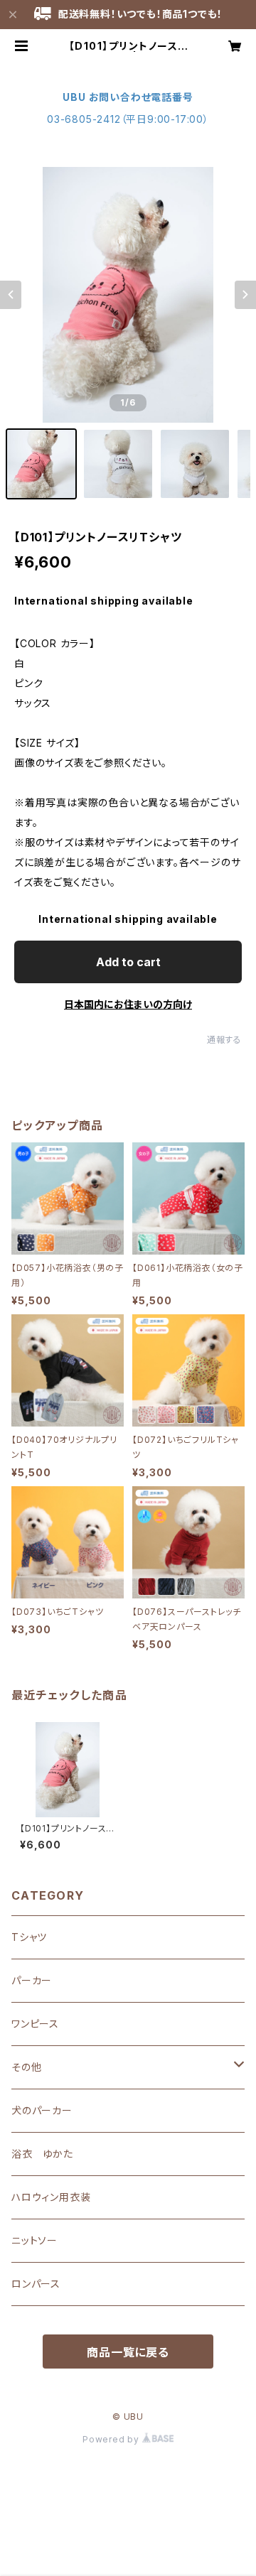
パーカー (32, 1980)
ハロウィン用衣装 (51, 2197)
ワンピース (35, 2024)
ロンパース (36, 2284)
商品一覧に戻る (128, 2352)
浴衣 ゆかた (42, 2154)
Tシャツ (29, 1937)
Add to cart (128, 962)
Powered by (112, 2439)
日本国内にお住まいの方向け (128, 1004)
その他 (26, 2067)
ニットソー (34, 2240)
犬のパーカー (42, 2110)
